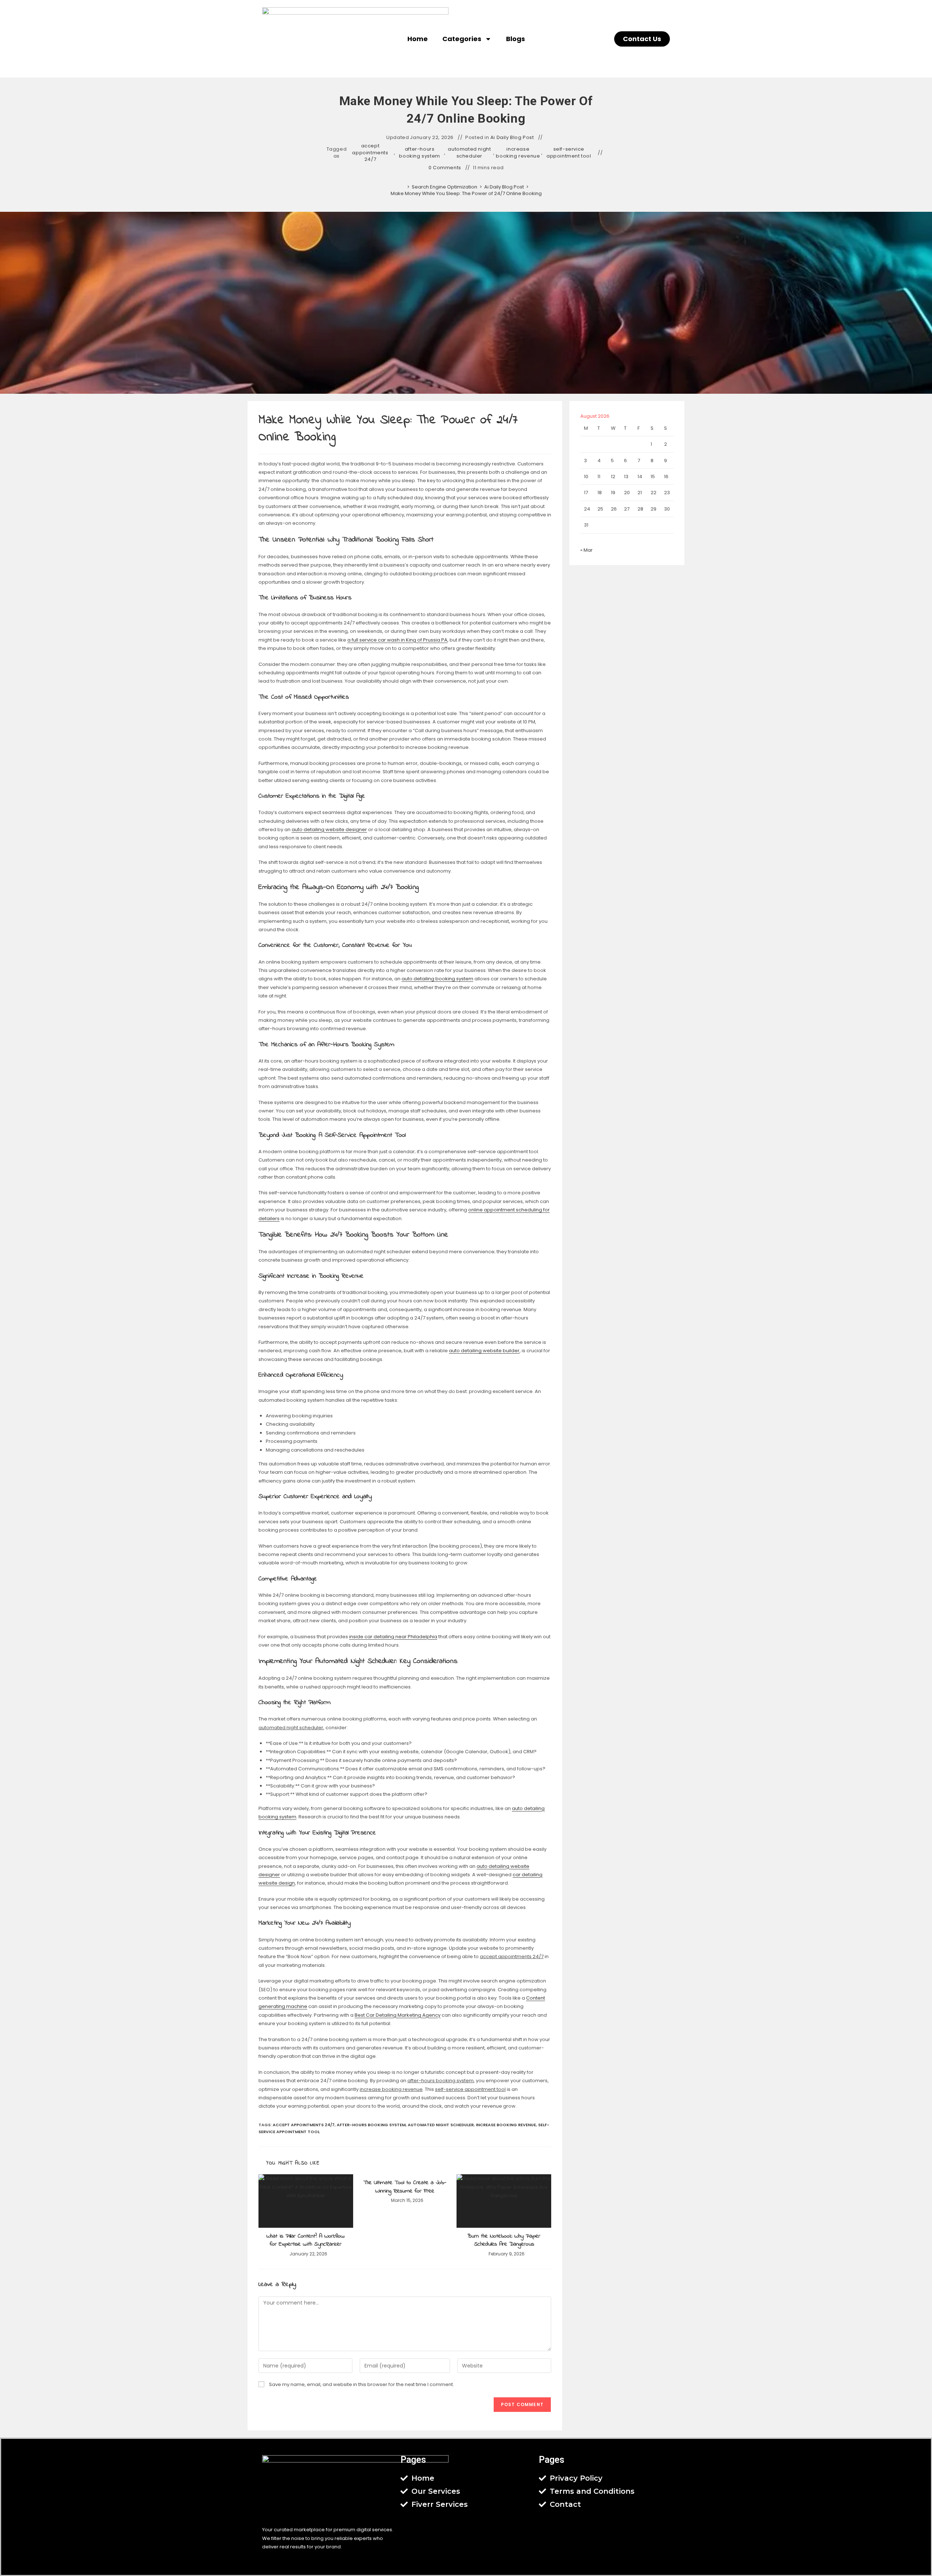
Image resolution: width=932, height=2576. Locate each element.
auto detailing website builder (484, 1351)
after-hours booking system (419, 152)
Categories (462, 39)
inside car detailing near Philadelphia (393, 1637)
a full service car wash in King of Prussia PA (397, 640)
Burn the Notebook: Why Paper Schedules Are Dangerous (504, 2240)
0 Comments (445, 168)
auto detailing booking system (437, 979)
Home (418, 39)
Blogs (516, 39)
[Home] (403, 187)
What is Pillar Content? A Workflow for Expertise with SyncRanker (306, 2240)
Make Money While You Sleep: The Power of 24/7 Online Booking (466, 193)
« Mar (587, 550)
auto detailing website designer (329, 829)
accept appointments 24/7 (370, 152)
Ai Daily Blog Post (512, 138)
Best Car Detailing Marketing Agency (398, 2015)
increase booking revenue (518, 152)
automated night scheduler (469, 152)
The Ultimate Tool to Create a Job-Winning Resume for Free (405, 2187)
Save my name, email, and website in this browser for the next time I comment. (362, 2384)
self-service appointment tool (569, 152)
